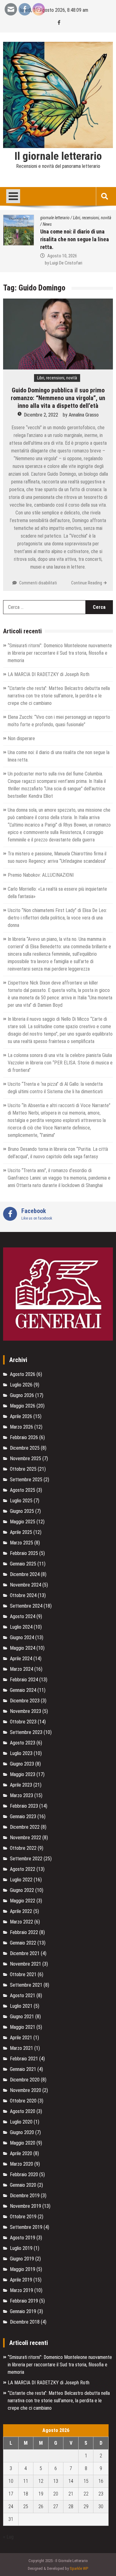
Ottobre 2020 (23, 2101)
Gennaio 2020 (23, 2185)
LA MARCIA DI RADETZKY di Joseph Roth (49, 674)
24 (11, 2506)
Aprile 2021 (21, 2038)
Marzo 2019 (21, 2290)
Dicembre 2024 (25, 1574)
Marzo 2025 (21, 1543)
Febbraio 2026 (24, 1437)
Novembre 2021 (26, 1964)
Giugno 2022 (22, 1890)
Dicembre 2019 (25, 2196)
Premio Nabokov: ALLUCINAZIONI (41, 875)
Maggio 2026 (23, 1406)
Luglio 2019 (21, 2248)
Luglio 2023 (21, 1753)
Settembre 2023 (26, 1732)
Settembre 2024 (26, 1606)
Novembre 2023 (26, 1711)
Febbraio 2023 (24, 1806)
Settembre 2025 (26, 1480)
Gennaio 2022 (23, 1943)
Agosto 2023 (23, 1743)
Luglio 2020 (21, 2122)
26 (41, 2506)
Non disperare (21, 738)
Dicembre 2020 (25, 2080)
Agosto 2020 (23, 2111)
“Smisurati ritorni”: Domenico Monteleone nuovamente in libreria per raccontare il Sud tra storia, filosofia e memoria (60, 653)
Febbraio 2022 (24, 1932)
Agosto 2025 (23, 1490)
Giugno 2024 (22, 1637)
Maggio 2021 (23, 2027)
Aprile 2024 (21, 1659)
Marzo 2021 (21, 2048)
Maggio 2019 (23, 2269)
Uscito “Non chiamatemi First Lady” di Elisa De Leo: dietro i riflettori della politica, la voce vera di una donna (57, 918)
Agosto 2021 (23, 1995)
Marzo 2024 (21, 1669)
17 (11, 2494)
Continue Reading (87, 583)
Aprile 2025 (21, 1532)
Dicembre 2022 (25, 1827)
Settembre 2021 (26, 1985)
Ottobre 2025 (23, 1469)
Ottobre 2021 (23, 1974)
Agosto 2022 (23, 1869)
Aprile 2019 (21, 2280)
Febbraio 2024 (24, 1680)
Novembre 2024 (26, 1585)
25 (26, 2506)
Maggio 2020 (23, 2143)
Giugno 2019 (22, 2259)
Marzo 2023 (21, 1795)
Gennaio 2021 (23, 2069)
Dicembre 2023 (25, 1701)
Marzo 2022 (21, 1922)
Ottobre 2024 (23, 1595)
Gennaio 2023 (23, 1816)
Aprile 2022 (21, 1911)
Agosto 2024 (23, 1616)
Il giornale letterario (58, 156)
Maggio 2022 (23, 1901)
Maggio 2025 (23, 1522)
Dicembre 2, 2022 (41, 415)
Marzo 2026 (21, 1427)
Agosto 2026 (23, 1374)
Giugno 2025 (22, 1511)
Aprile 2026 (21, 1416)
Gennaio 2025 (23, 1564)
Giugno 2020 (22, 2132)
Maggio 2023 (23, 1774)
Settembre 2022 (26, 1859)
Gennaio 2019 (23, 2311)
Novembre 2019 (26, 2206)
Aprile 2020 (21, 2153)
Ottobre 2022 (23, 1848)
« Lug (8, 2537)
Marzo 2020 (21, 2164)
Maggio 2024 (23, 1648)
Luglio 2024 (21, 1627)
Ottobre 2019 (23, 2217)
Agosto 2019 (23, 2238)
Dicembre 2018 (25, 2322)
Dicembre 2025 (25, 1448)
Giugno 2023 (22, 1764)
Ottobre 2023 (23, 1722)
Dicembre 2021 (25, 1953)
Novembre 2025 (26, 1458)
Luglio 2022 (21, 1880)
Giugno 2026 (22, 1395)
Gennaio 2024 (23, 1690)
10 (11, 2481)
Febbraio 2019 (24, 2301)
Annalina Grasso (84, 415)
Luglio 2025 (21, 1501)
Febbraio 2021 (24, 2059)
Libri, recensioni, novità (59, 218)
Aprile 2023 (21, 1785)
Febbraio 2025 (24, 1553)
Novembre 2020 (26, 2090)
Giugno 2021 (22, 2017)
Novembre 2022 (26, 1838)
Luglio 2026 (21, 1385)
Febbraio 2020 (24, 2174)
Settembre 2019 (26, 2227)
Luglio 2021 (21, 2006)
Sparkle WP (79, 2568)
